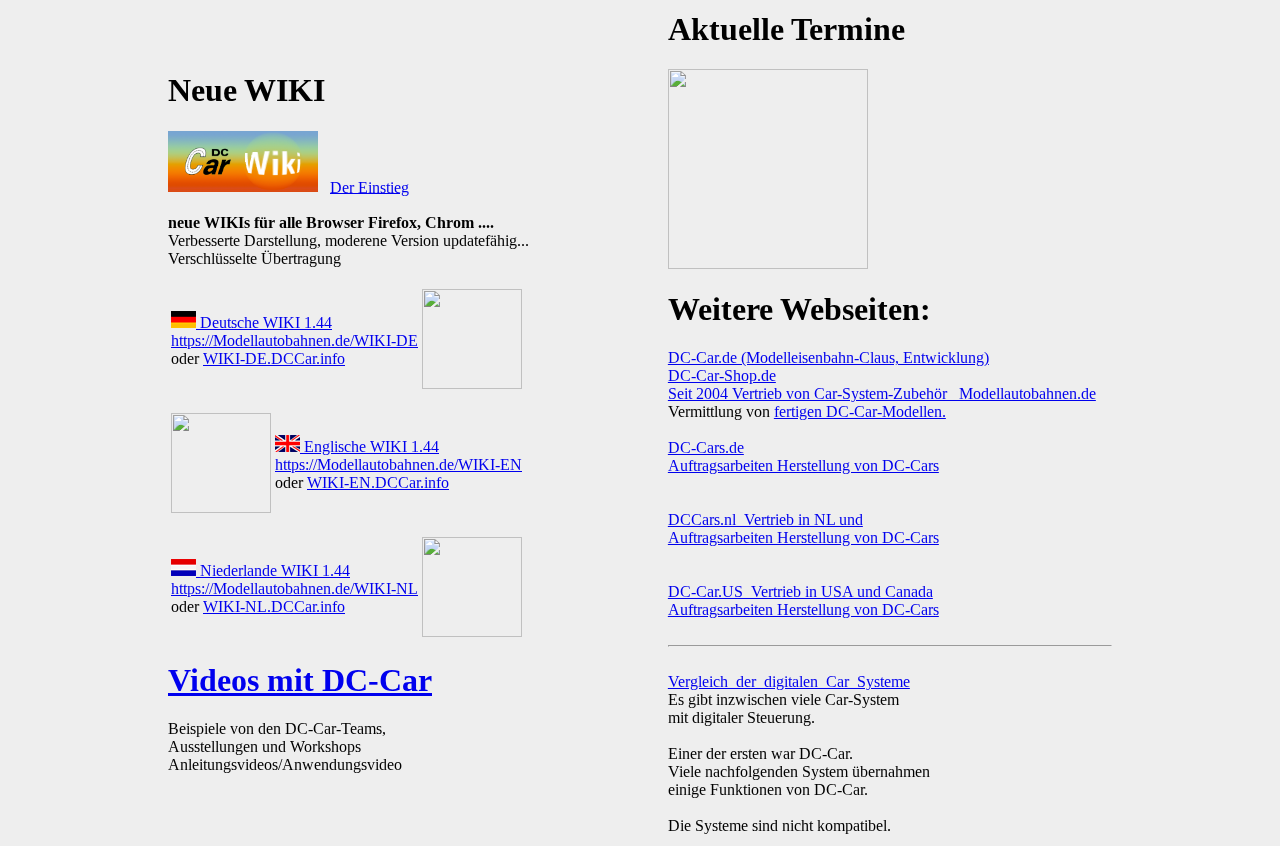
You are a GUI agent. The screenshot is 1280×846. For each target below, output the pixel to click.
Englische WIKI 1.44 (369, 446)
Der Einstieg (369, 186)
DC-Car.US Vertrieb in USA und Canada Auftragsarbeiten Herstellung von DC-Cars (803, 600)
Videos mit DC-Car (300, 680)
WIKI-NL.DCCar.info (274, 606)
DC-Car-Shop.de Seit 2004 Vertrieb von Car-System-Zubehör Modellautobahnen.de (882, 384)
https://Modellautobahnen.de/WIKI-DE (294, 340)
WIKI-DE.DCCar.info (274, 358)
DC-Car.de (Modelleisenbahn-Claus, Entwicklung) (828, 357)
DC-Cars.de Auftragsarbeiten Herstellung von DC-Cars (803, 456)
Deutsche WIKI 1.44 (264, 322)
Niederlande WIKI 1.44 (273, 570)
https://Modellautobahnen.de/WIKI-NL (294, 588)
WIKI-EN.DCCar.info (378, 482)
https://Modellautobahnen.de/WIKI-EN (398, 464)
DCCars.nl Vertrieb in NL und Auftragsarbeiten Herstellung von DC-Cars (803, 528)
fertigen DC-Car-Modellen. (860, 411)
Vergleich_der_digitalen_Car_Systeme (789, 681)
